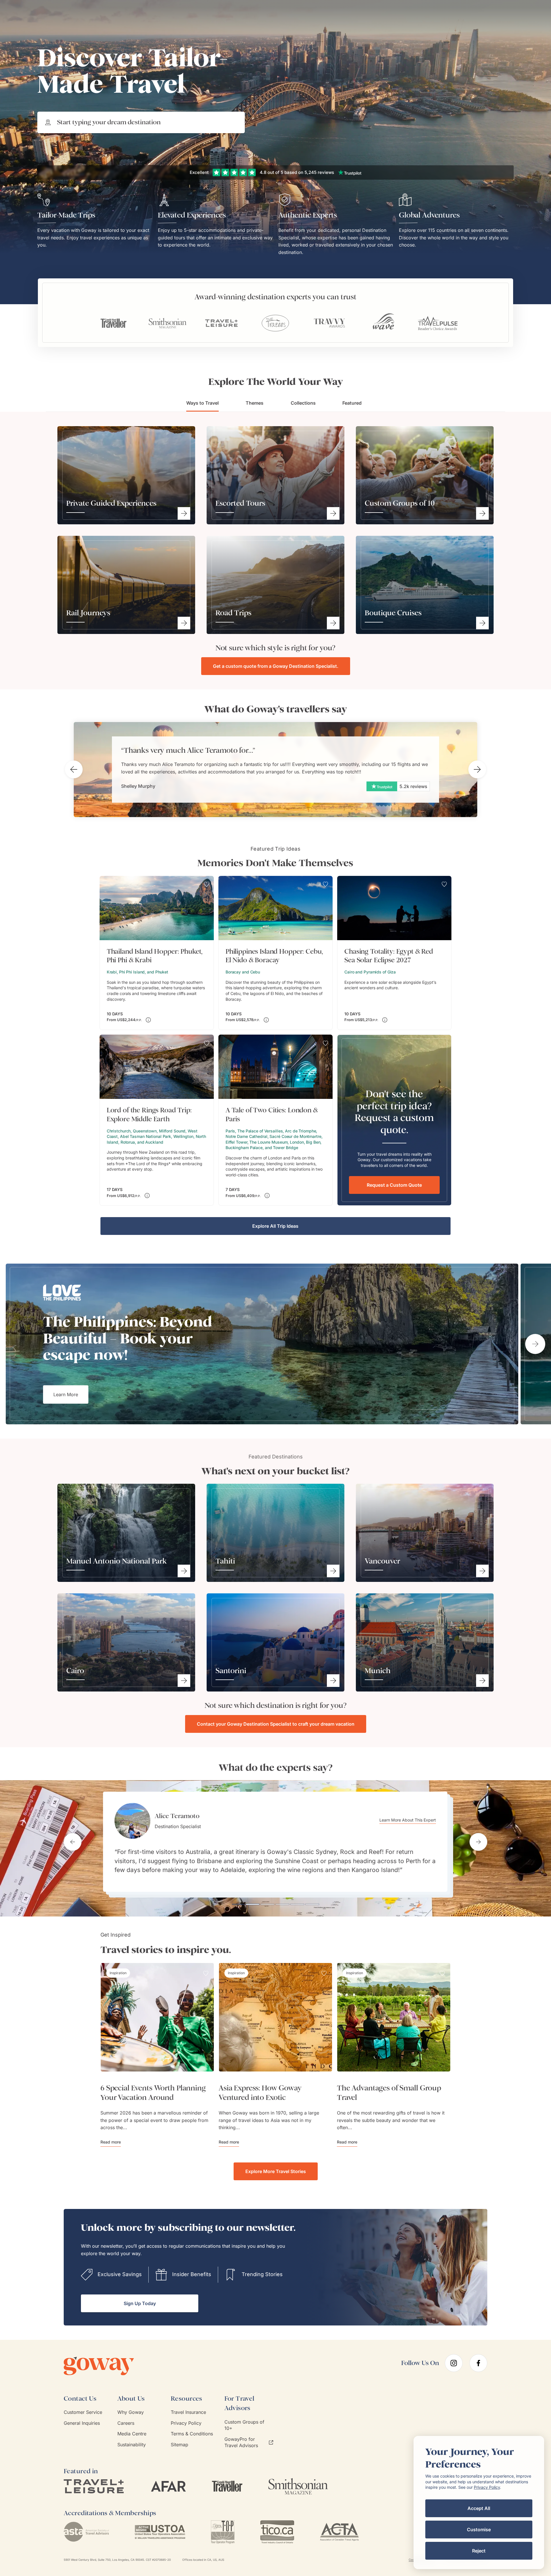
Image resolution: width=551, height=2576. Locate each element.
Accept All (479, 2508)
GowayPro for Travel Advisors (241, 2442)
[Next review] (477, 769)
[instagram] (454, 2363)
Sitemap (180, 2445)
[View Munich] (482, 1681)
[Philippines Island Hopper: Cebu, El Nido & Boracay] (275, 953)
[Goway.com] (108, 2366)
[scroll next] (535, 1344)
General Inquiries (82, 2423)
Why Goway (131, 2412)
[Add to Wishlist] (207, 884)
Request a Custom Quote (394, 1185)
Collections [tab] (303, 403)
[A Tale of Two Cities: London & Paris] (275, 1120)
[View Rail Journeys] (184, 623)
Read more (111, 2142)
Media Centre (132, 2434)
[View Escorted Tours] (333, 513)
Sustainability (132, 2445)
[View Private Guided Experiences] (184, 513)
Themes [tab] (255, 403)
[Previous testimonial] (73, 1842)
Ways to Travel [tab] (202, 403)
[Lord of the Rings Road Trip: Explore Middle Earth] (157, 1120)
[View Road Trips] (333, 623)
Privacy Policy (186, 2423)
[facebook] (478, 2363)
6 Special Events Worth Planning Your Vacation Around (153, 2093)
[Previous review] (74, 769)
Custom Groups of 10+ (244, 2425)
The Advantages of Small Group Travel (389, 2093)
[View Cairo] (184, 1681)
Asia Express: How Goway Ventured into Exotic (260, 2093)
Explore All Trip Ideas (275, 1226)
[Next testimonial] (478, 1842)
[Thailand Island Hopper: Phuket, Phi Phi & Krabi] (157, 953)
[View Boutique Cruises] (482, 623)
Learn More (66, 1394)
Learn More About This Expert (411, 1823)
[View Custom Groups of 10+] (482, 513)
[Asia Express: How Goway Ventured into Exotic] (275, 2017)
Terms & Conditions (192, 2434)
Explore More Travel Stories (276, 2171)
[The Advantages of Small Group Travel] (394, 2017)
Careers (126, 2423)
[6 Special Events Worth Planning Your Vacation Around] (157, 2017)
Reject (479, 2551)
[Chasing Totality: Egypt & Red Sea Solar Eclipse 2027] (394, 953)
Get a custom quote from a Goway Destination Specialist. (276, 666)
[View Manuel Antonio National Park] (184, 1571)
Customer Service (83, 2412)
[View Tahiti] (333, 1571)
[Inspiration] (118, 1973)
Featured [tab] (352, 403)
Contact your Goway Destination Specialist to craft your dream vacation (276, 1724)
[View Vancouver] (482, 1571)
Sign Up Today (140, 2303)
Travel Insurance (188, 2412)
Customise (479, 2530)
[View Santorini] (333, 1681)
